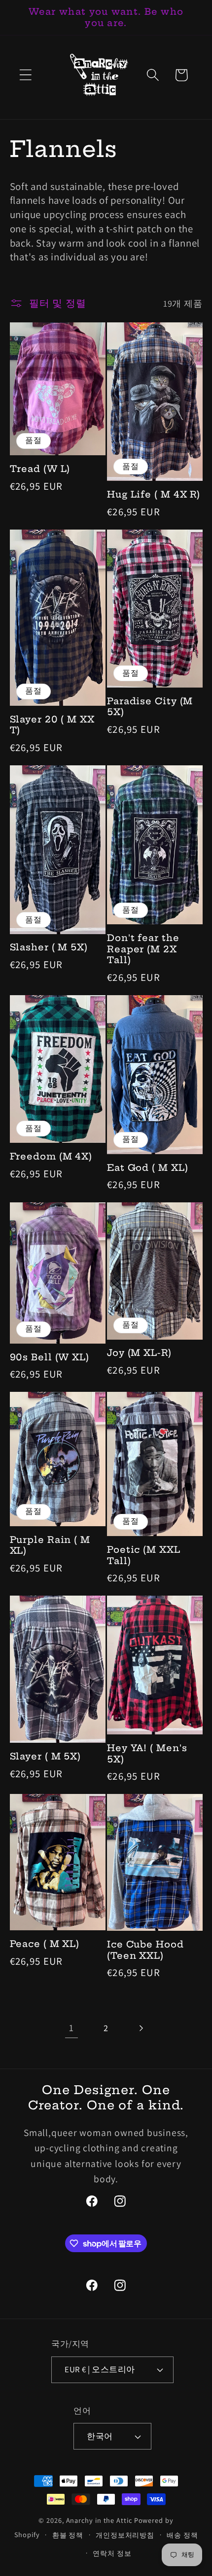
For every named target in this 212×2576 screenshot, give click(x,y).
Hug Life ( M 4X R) (154, 495)
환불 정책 (68, 2535)
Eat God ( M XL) (148, 1168)
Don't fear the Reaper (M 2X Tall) (143, 949)
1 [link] (71, 2028)
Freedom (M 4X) (51, 1157)
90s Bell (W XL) (50, 1357)
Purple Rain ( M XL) (50, 1546)
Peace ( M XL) (45, 1944)
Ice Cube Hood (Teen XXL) (145, 1950)
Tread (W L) (40, 469)
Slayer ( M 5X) (46, 1757)
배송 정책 (182, 2535)
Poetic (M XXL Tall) (144, 1555)
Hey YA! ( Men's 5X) (147, 1754)
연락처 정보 (112, 2553)
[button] (25, 75)
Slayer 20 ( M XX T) (52, 725)
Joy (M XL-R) (139, 1353)
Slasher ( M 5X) (49, 947)
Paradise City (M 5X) (150, 707)
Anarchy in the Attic (100, 2520)
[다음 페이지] (141, 2028)
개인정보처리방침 (125, 2535)
